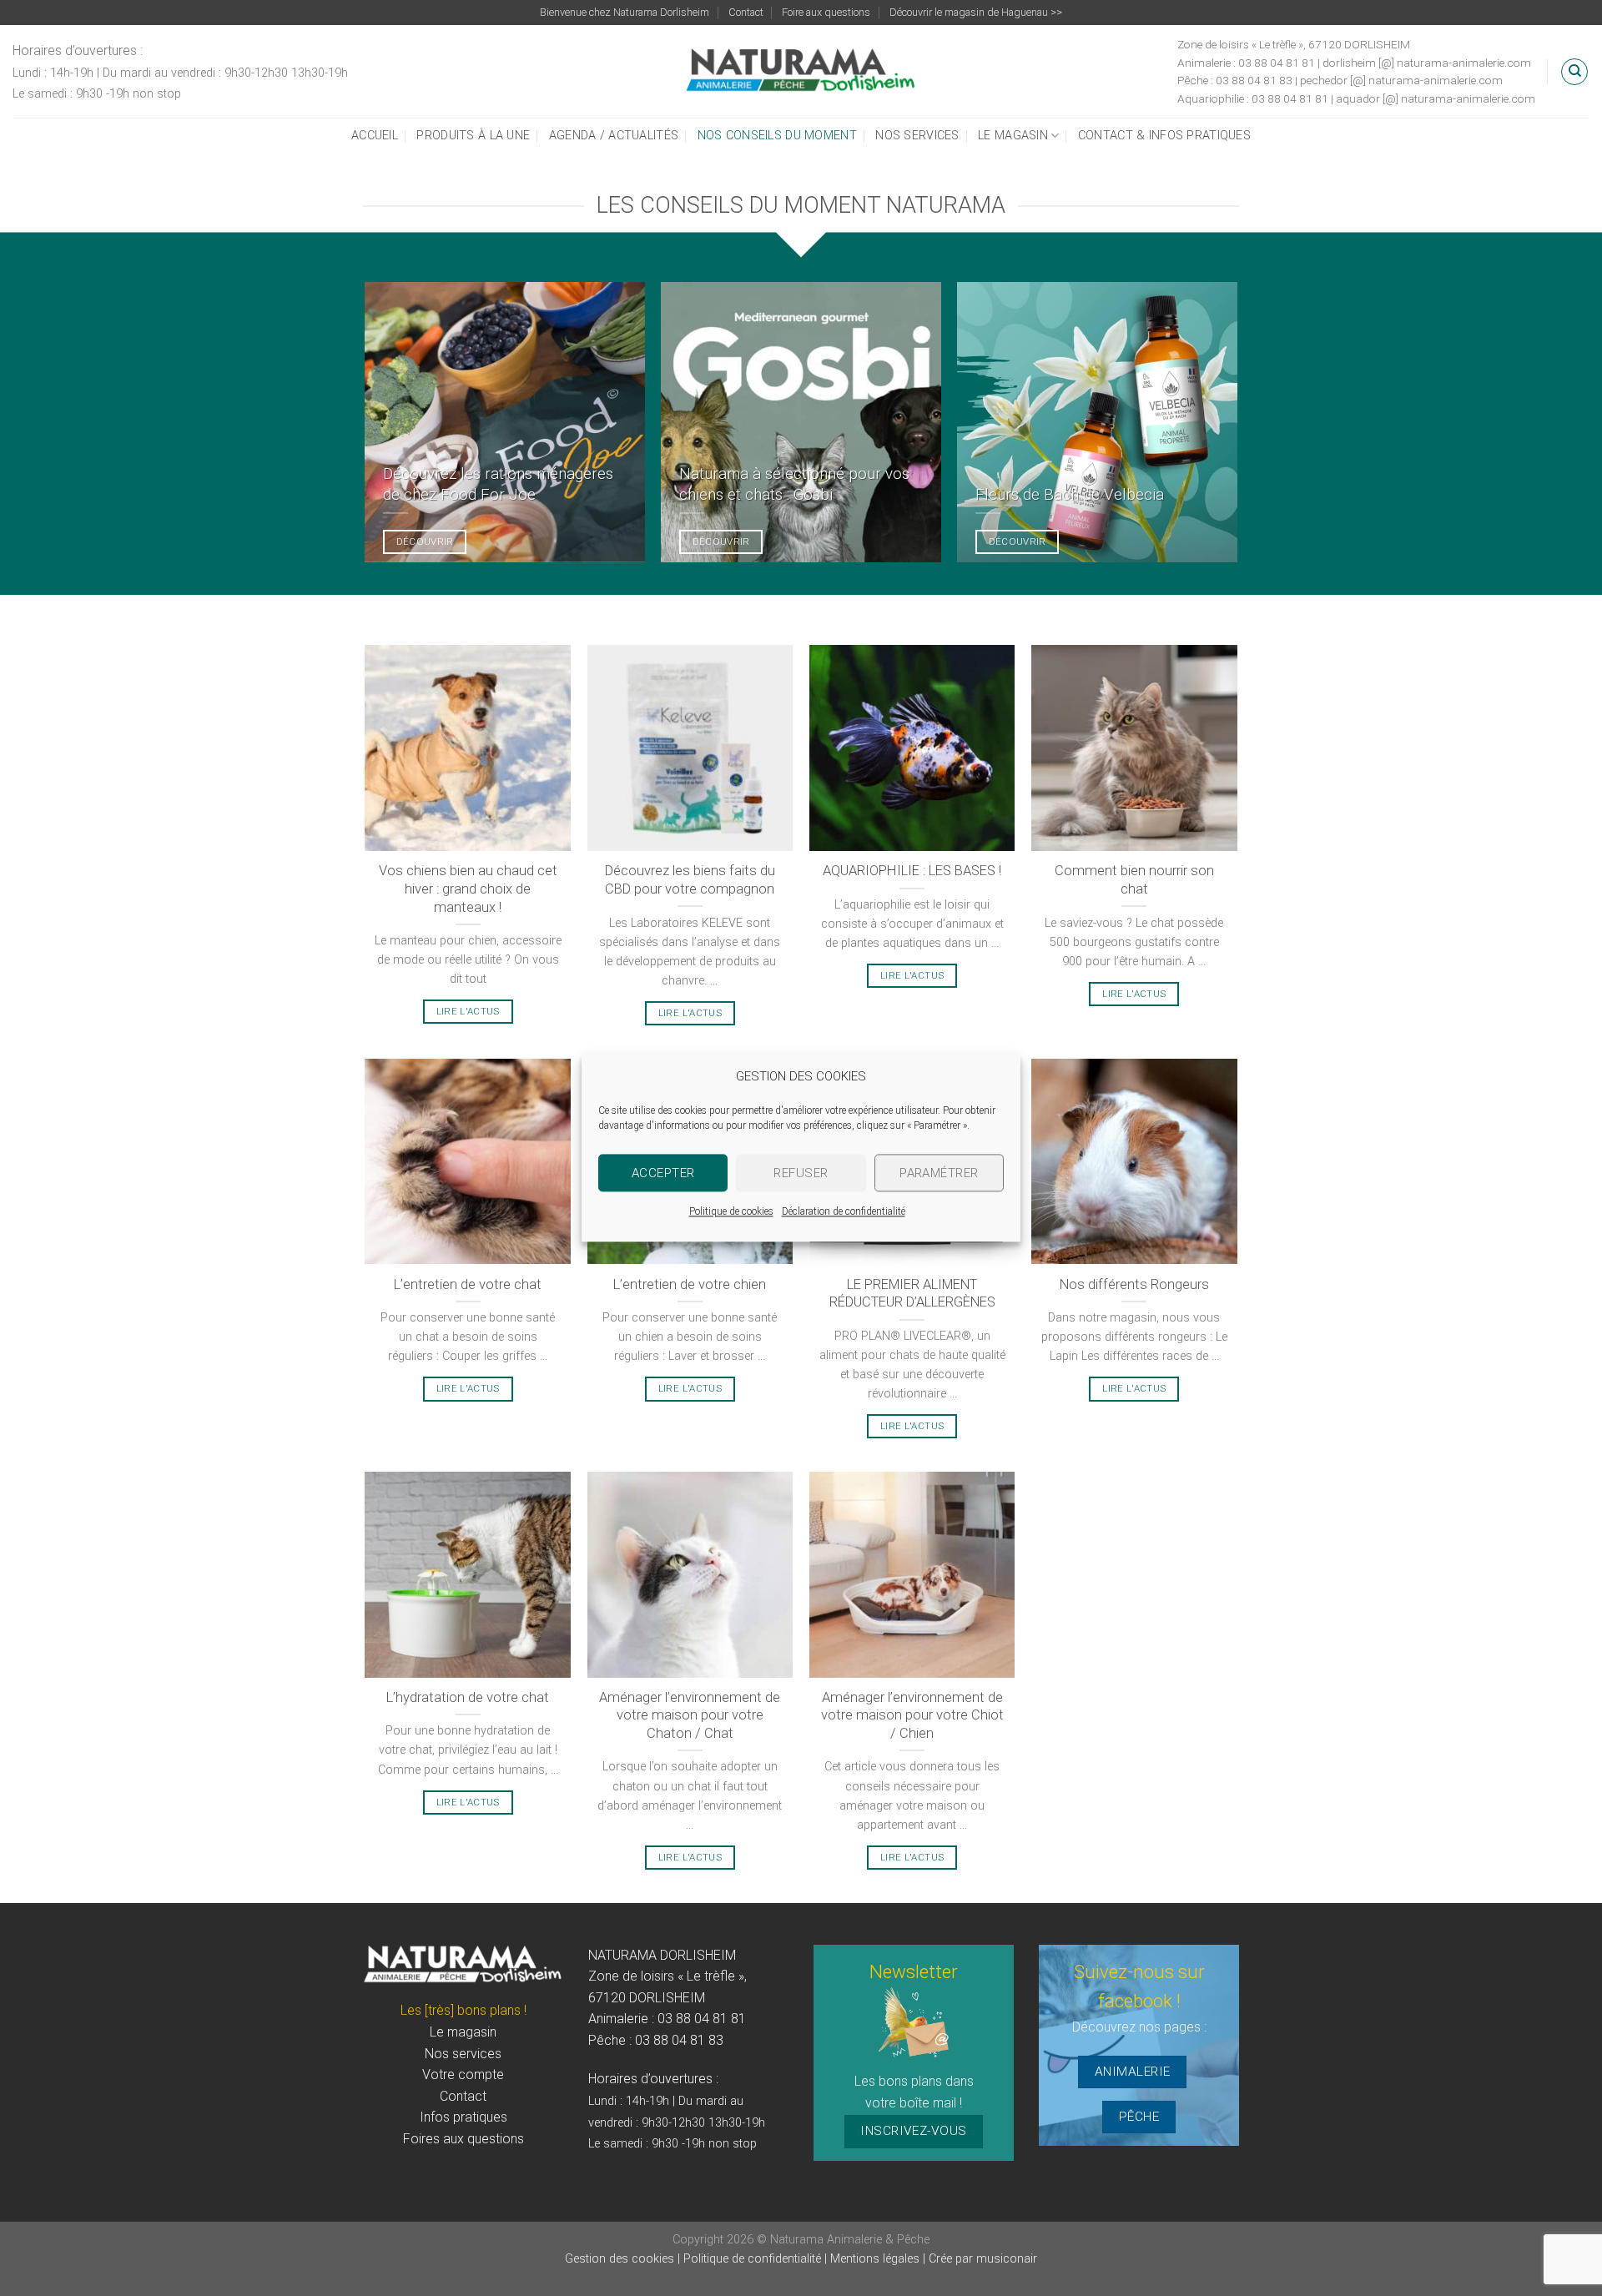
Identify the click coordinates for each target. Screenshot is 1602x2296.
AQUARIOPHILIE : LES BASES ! (912, 871)
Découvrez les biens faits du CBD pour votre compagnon (690, 880)
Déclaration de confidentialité (844, 1211)
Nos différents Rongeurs (1134, 1284)
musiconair (1007, 2259)
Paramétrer (939, 1173)
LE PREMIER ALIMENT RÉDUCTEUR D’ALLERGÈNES (912, 1294)
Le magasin (1013, 136)
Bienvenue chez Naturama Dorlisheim (625, 12)
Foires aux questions (463, 2139)
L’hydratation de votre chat (468, 1697)
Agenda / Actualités (614, 136)
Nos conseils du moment (777, 136)
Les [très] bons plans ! (463, 2010)
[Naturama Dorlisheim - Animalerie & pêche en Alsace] (801, 72)
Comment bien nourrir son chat (1134, 880)
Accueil (375, 136)
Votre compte (463, 2074)
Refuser (801, 1173)
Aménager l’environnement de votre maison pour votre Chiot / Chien (912, 1715)
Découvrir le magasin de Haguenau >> (976, 12)
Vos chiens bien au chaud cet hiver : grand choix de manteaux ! (468, 889)
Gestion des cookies (621, 2259)
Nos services (917, 136)
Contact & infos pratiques (1164, 136)
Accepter (663, 1173)
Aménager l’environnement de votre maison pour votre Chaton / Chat (690, 1715)
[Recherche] (1574, 72)
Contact (746, 12)
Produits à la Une (473, 136)
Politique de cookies (731, 1211)
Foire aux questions (826, 12)
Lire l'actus (468, 1011)
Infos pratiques (463, 2117)
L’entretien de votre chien (690, 1284)
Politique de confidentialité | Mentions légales (801, 2259)
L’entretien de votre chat (468, 1284)
